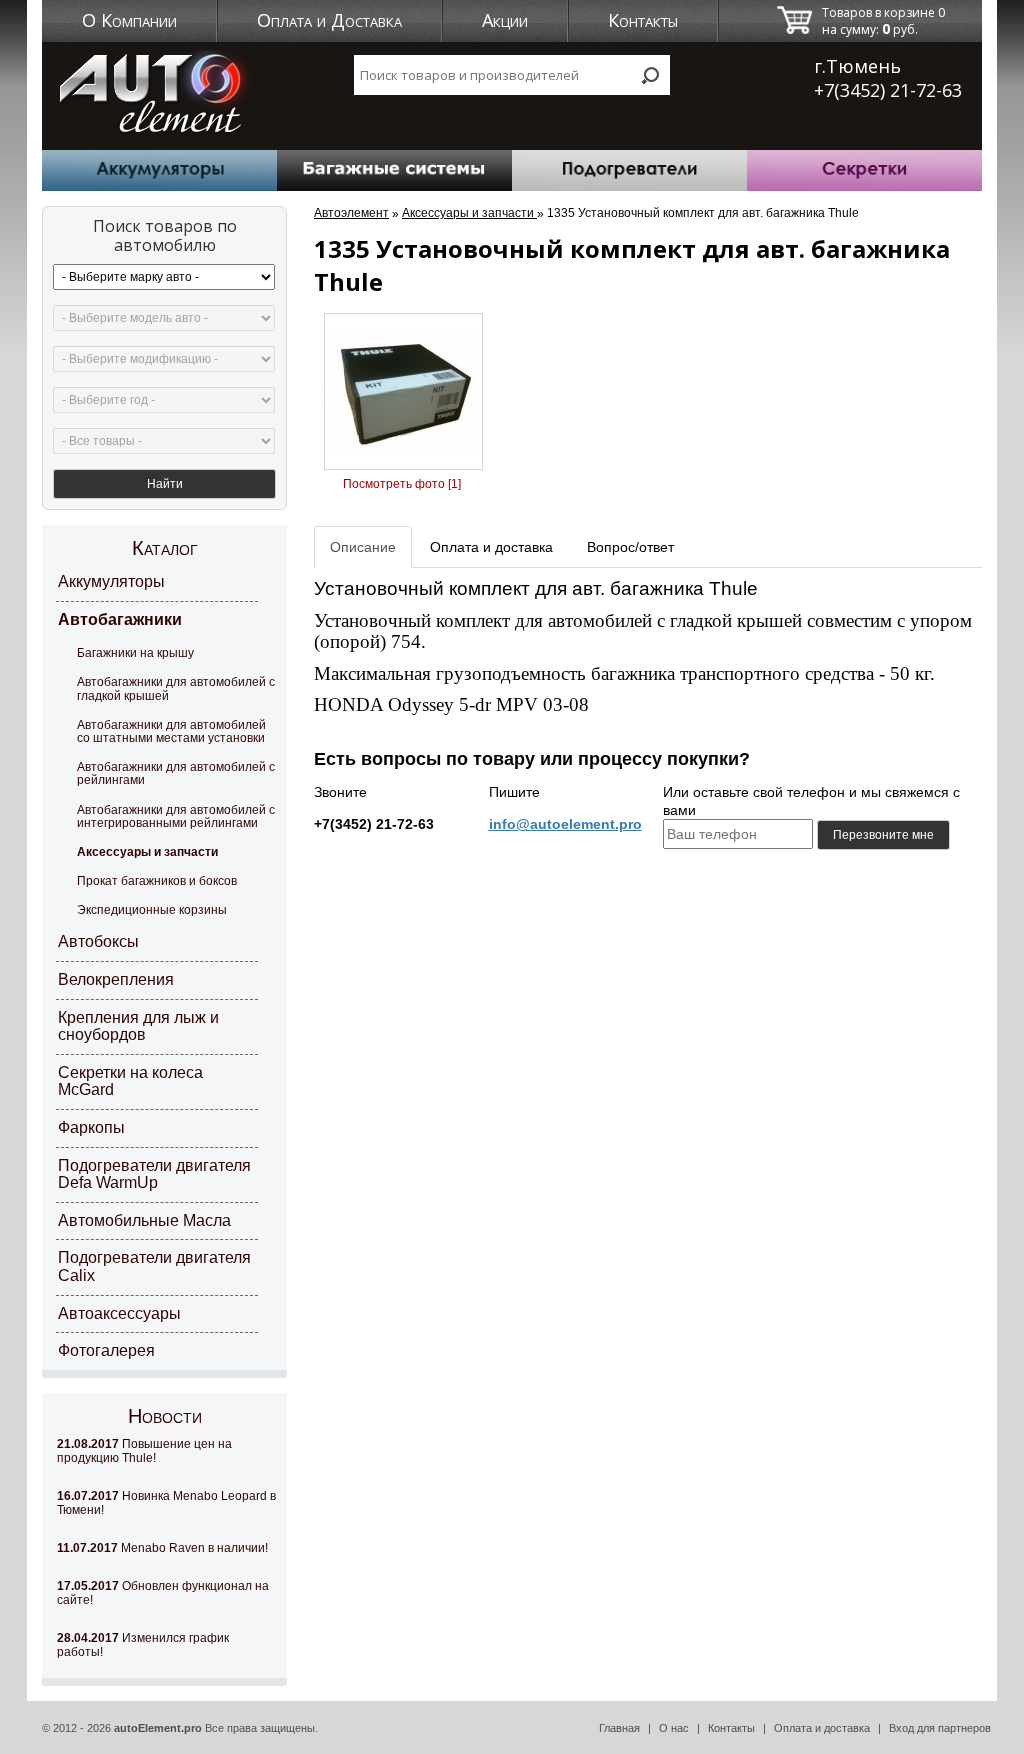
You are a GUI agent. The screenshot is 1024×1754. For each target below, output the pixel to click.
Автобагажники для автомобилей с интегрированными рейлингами (176, 816)
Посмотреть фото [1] (402, 484)
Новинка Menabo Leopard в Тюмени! (166, 1503)
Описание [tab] (363, 547)
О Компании (129, 20)
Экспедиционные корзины (152, 910)
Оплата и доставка (822, 1728)
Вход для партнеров (940, 1728)
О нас (674, 1728)
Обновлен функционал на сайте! (163, 1593)
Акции (505, 20)
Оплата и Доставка (329, 20)
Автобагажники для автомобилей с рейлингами (176, 773)
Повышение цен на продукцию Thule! (144, 1451)
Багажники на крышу (135, 653)
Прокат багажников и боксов (157, 881)
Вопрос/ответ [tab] (630, 547)
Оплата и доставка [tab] (491, 547)
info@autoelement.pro (565, 824)
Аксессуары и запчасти (147, 852)
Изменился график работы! (143, 1645)
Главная (619, 1728)
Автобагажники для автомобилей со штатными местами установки (171, 731)
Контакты (643, 20)
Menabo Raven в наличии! (162, 1548)
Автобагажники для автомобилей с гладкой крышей (176, 688)
